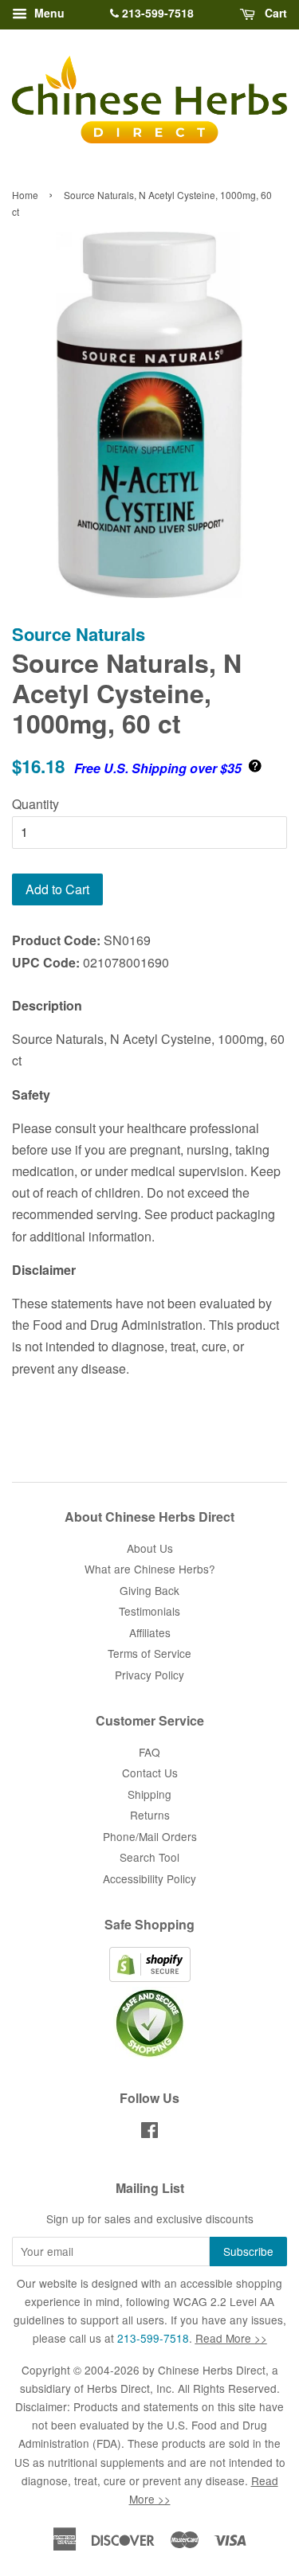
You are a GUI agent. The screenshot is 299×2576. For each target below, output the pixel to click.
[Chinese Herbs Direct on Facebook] (149, 2132)
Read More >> (231, 2338)
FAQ (149, 1752)
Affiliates (150, 1632)
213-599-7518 (156, 13)
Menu (48, 13)
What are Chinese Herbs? (150, 1569)
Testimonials (149, 1611)
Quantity (35, 804)
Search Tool (149, 1857)
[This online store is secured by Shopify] (150, 1977)
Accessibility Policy (149, 1878)
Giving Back (149, 1590)
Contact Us (150, 1773)
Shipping (149, 1794)
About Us (150, 1548)
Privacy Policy (149, 1675)
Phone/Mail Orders (150, 1836)
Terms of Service (149, 1653)
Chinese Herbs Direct (212, 2370)
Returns (150, 1815)
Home (25, 195)
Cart (274, 13)
